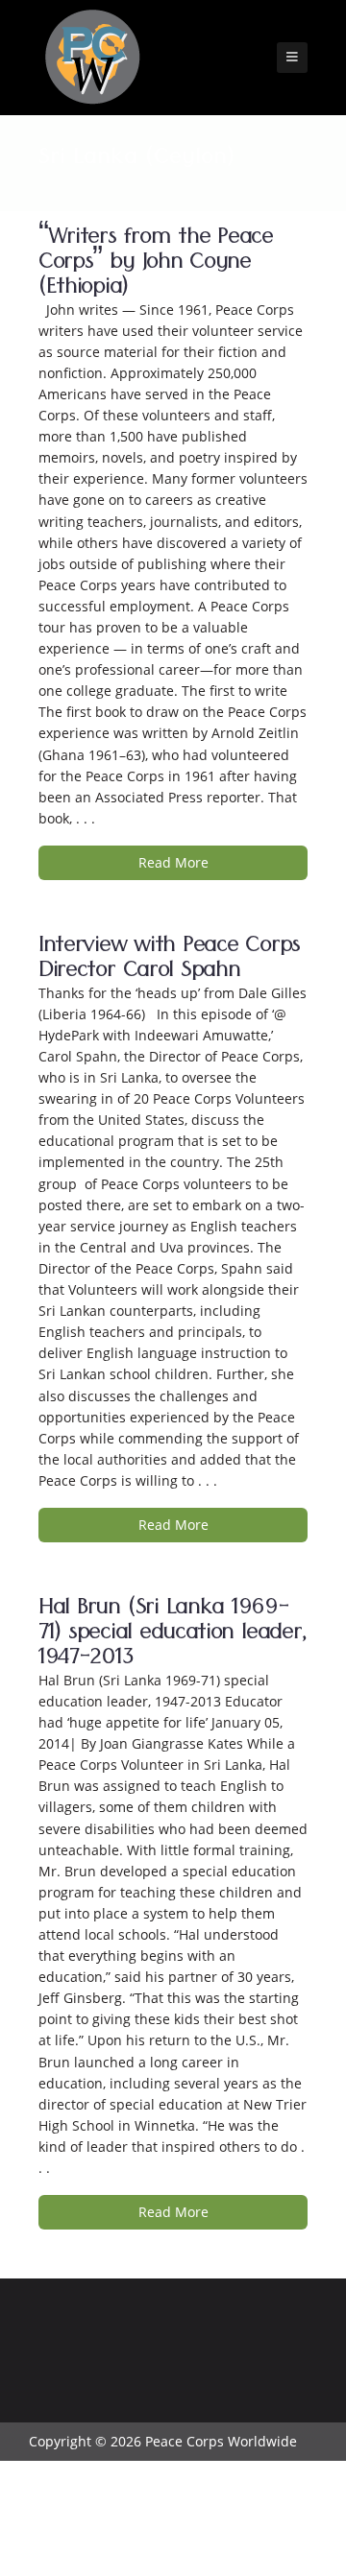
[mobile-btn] (292, 58)
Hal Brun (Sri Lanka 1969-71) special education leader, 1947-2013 (173, 1635)
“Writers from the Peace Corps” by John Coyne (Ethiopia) (156, 264)
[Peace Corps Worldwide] (92, 59)
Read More (173, 862)
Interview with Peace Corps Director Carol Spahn (169, 960)
